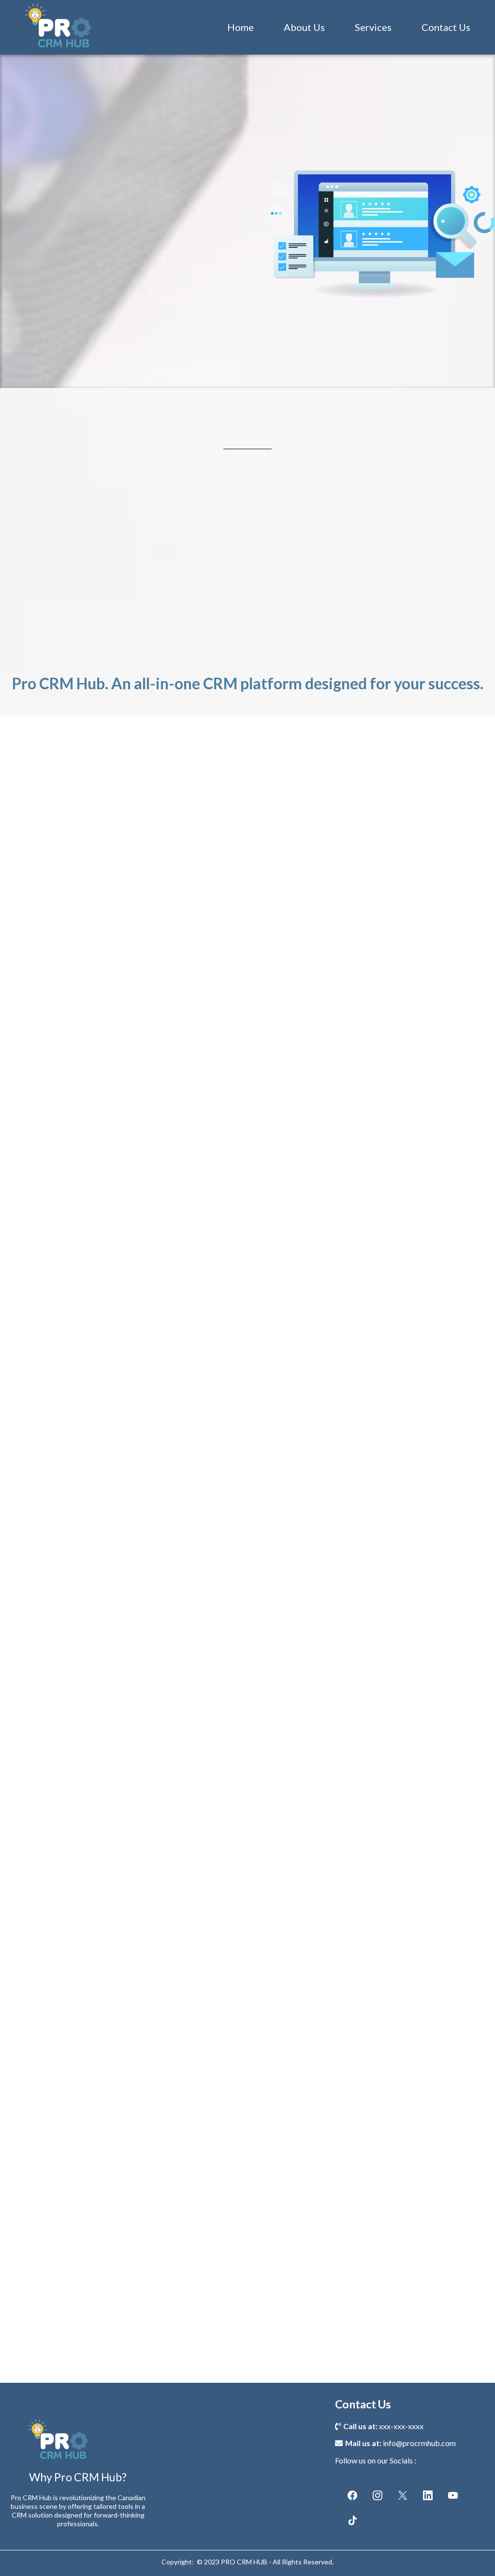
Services (373, 27)
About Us (304, 27)
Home (240, 27)
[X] (403, 2495)
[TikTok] (352, 2520)
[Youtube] (453, 2495)
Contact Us (446, 27)
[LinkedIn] (428, 2495)
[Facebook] (352, 2495)
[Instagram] (378, 2495)
